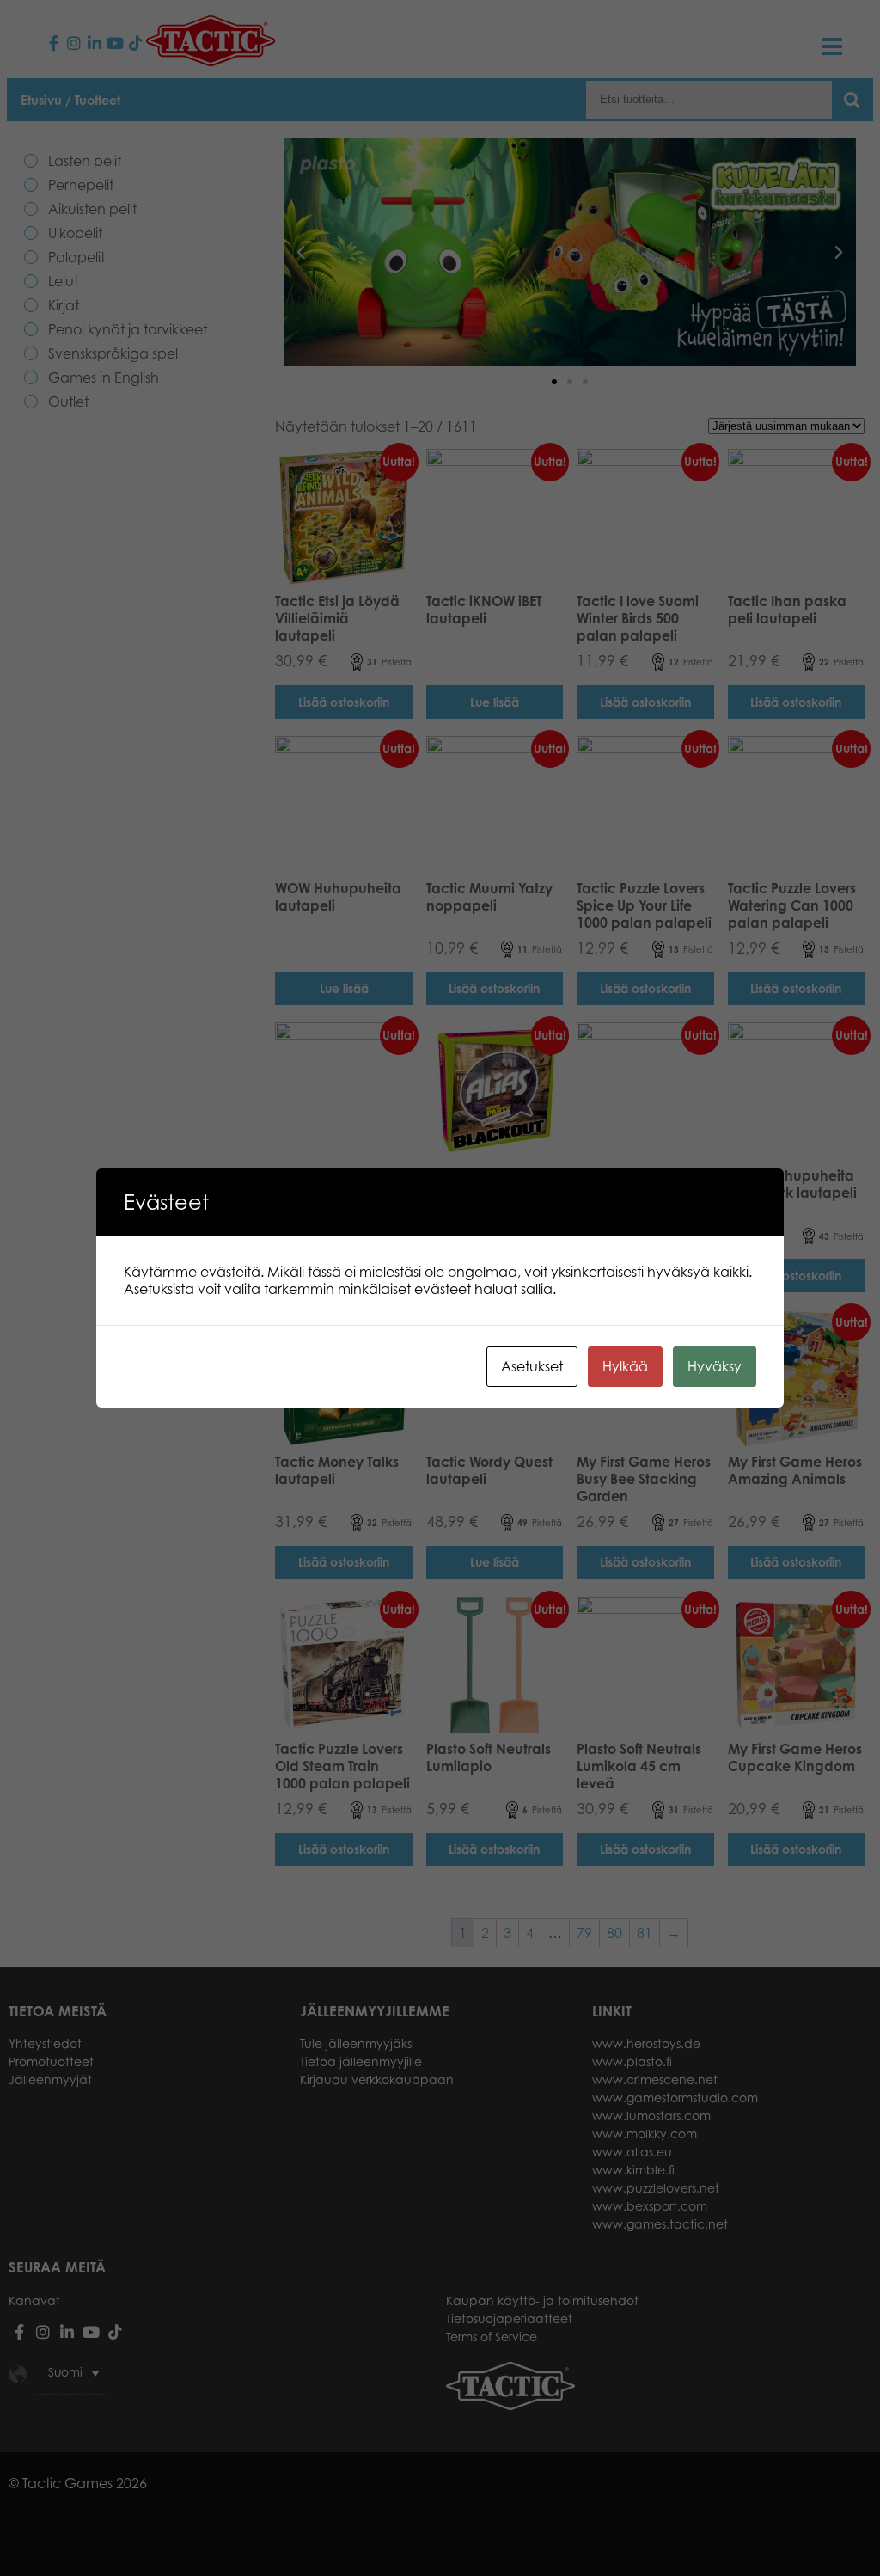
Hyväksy (715, 1366)
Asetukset (532, 1366)
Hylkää (625, 1366)
